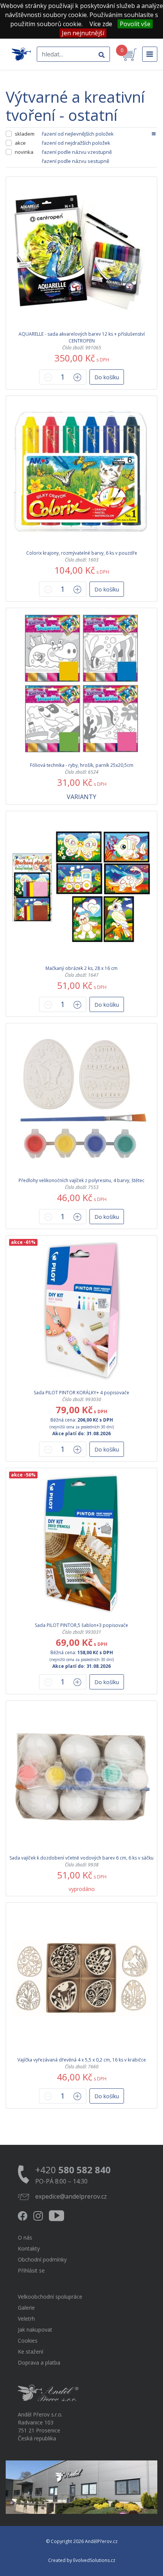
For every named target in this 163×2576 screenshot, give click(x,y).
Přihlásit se (31, 2270)
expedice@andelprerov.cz (71, 2196)
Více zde (101, 24)
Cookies (28, 2341)
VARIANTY (81, 797)
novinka (24, 152)
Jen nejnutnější (83, 33)
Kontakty (29, 2248)
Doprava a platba (39, 2363)
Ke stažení (31, 2352)
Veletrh (26, 2319)
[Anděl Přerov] (21, 54)
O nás (25, 2237)
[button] (107, 377)
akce (20, 143)
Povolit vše (135, 24)
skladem (25, 134)
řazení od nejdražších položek (76, 143)
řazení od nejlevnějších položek (78, 134)
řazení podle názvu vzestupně (77, 152)
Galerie (26, 2308)
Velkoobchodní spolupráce (50, 2297)
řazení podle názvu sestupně (75, 161)
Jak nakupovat (35, 2330)
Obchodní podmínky (42, 2259)
